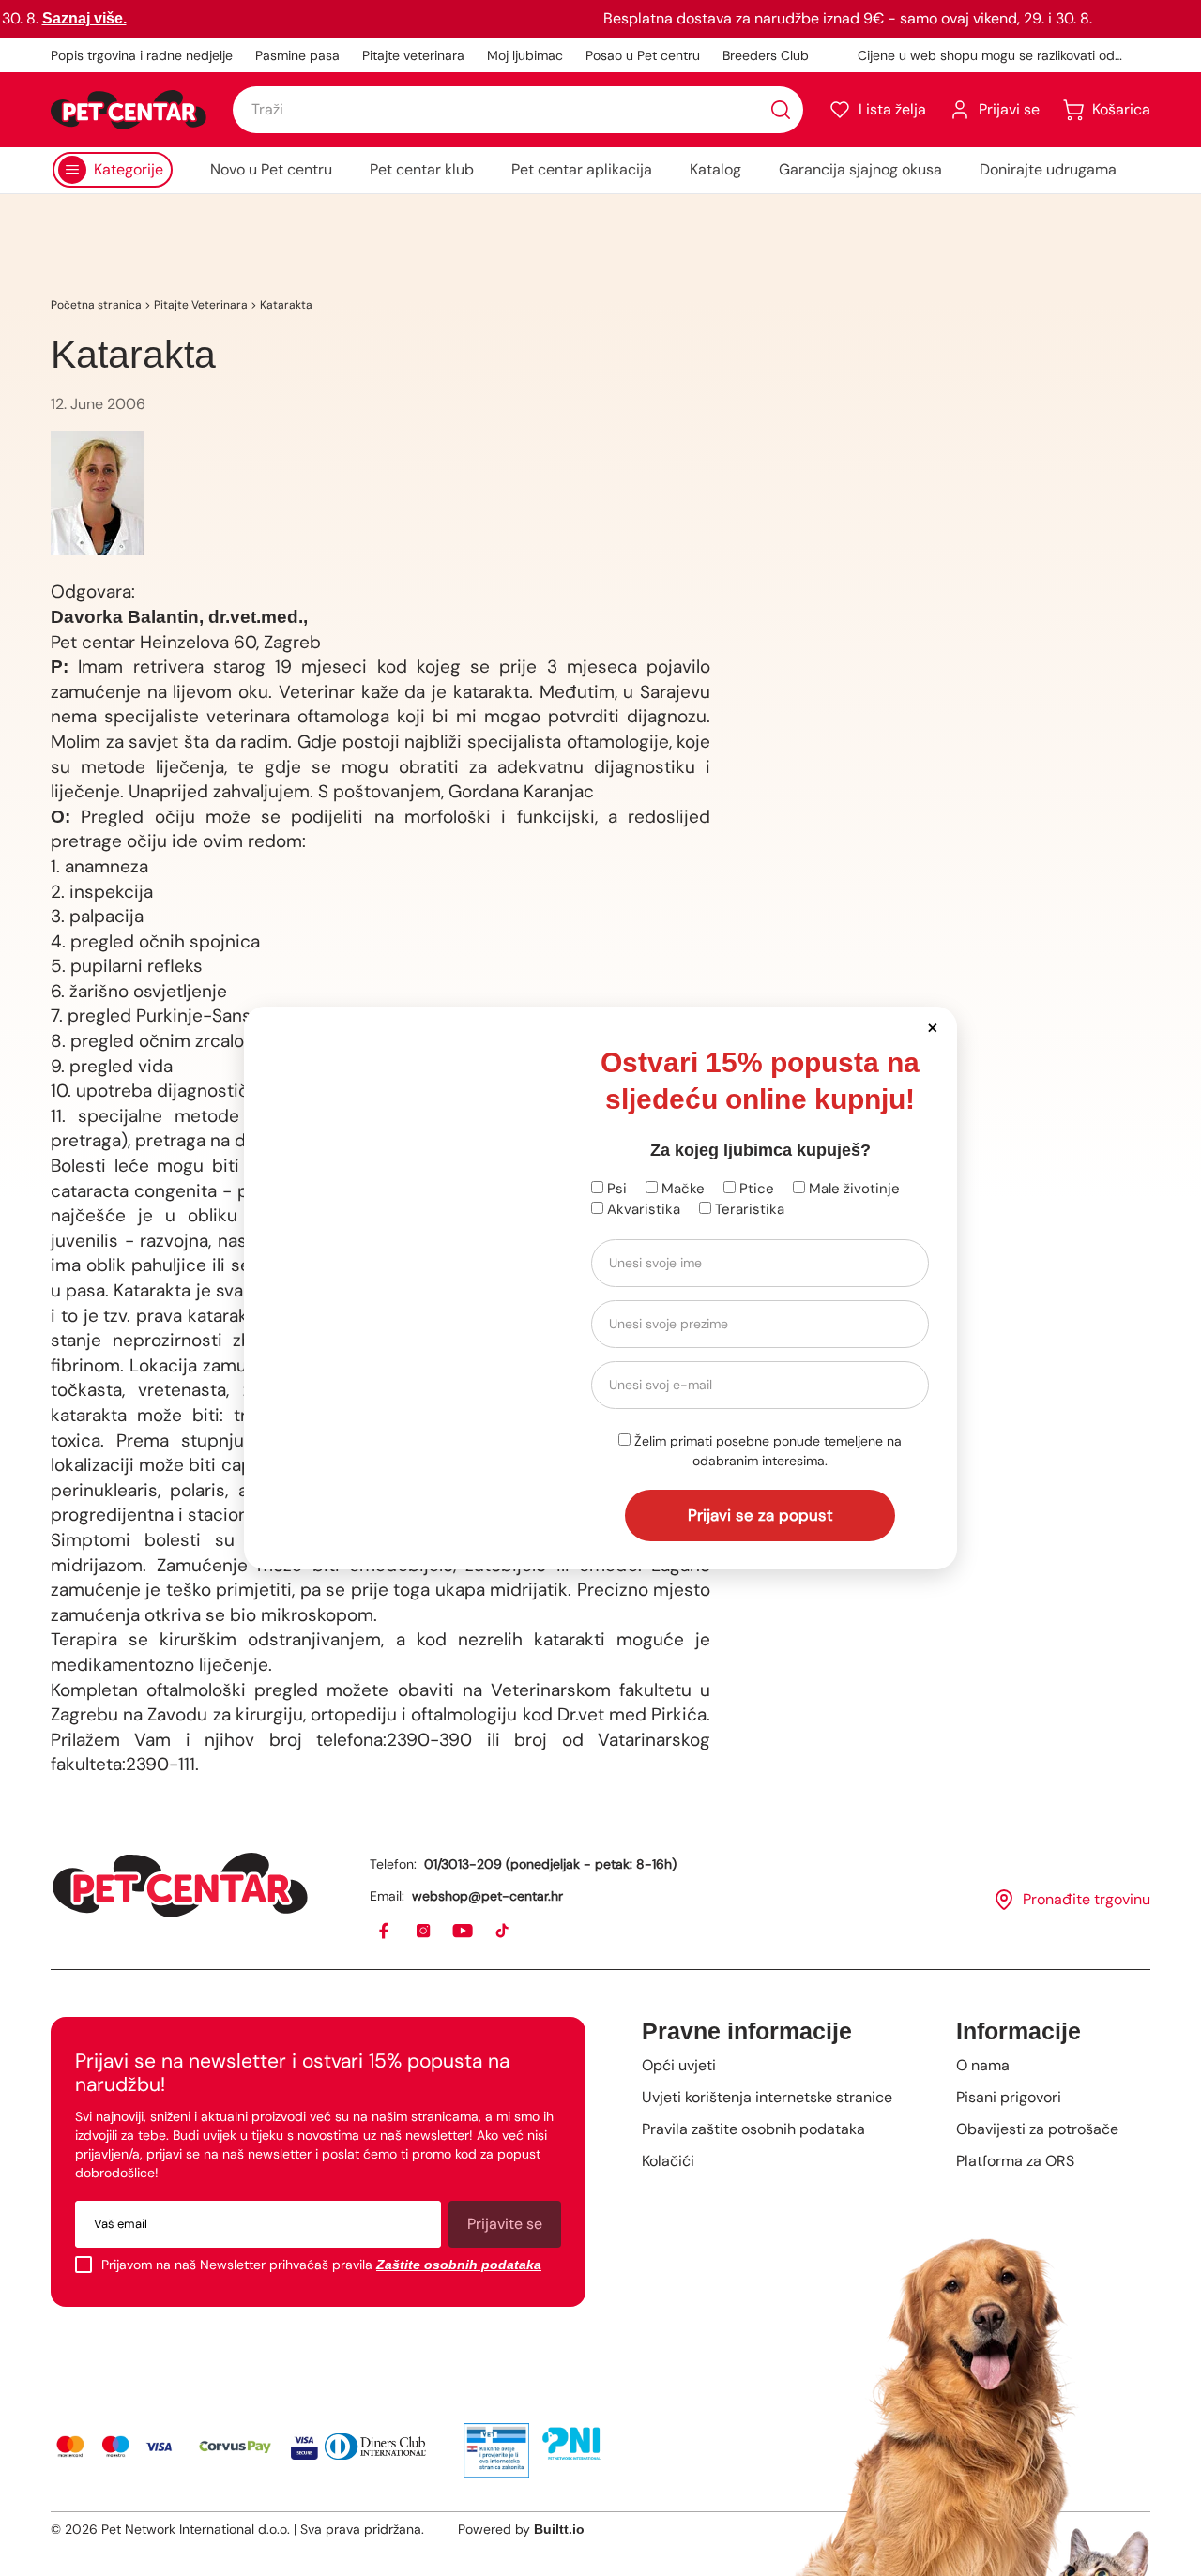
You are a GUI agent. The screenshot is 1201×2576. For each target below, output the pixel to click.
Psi (615, 1189)
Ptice (755, 1189)
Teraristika (748, 1209)
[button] (932, 1027)
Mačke (681, 1189)
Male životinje (852, 1189)
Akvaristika (642, 1209)
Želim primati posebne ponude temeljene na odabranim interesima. (766, 1451)
